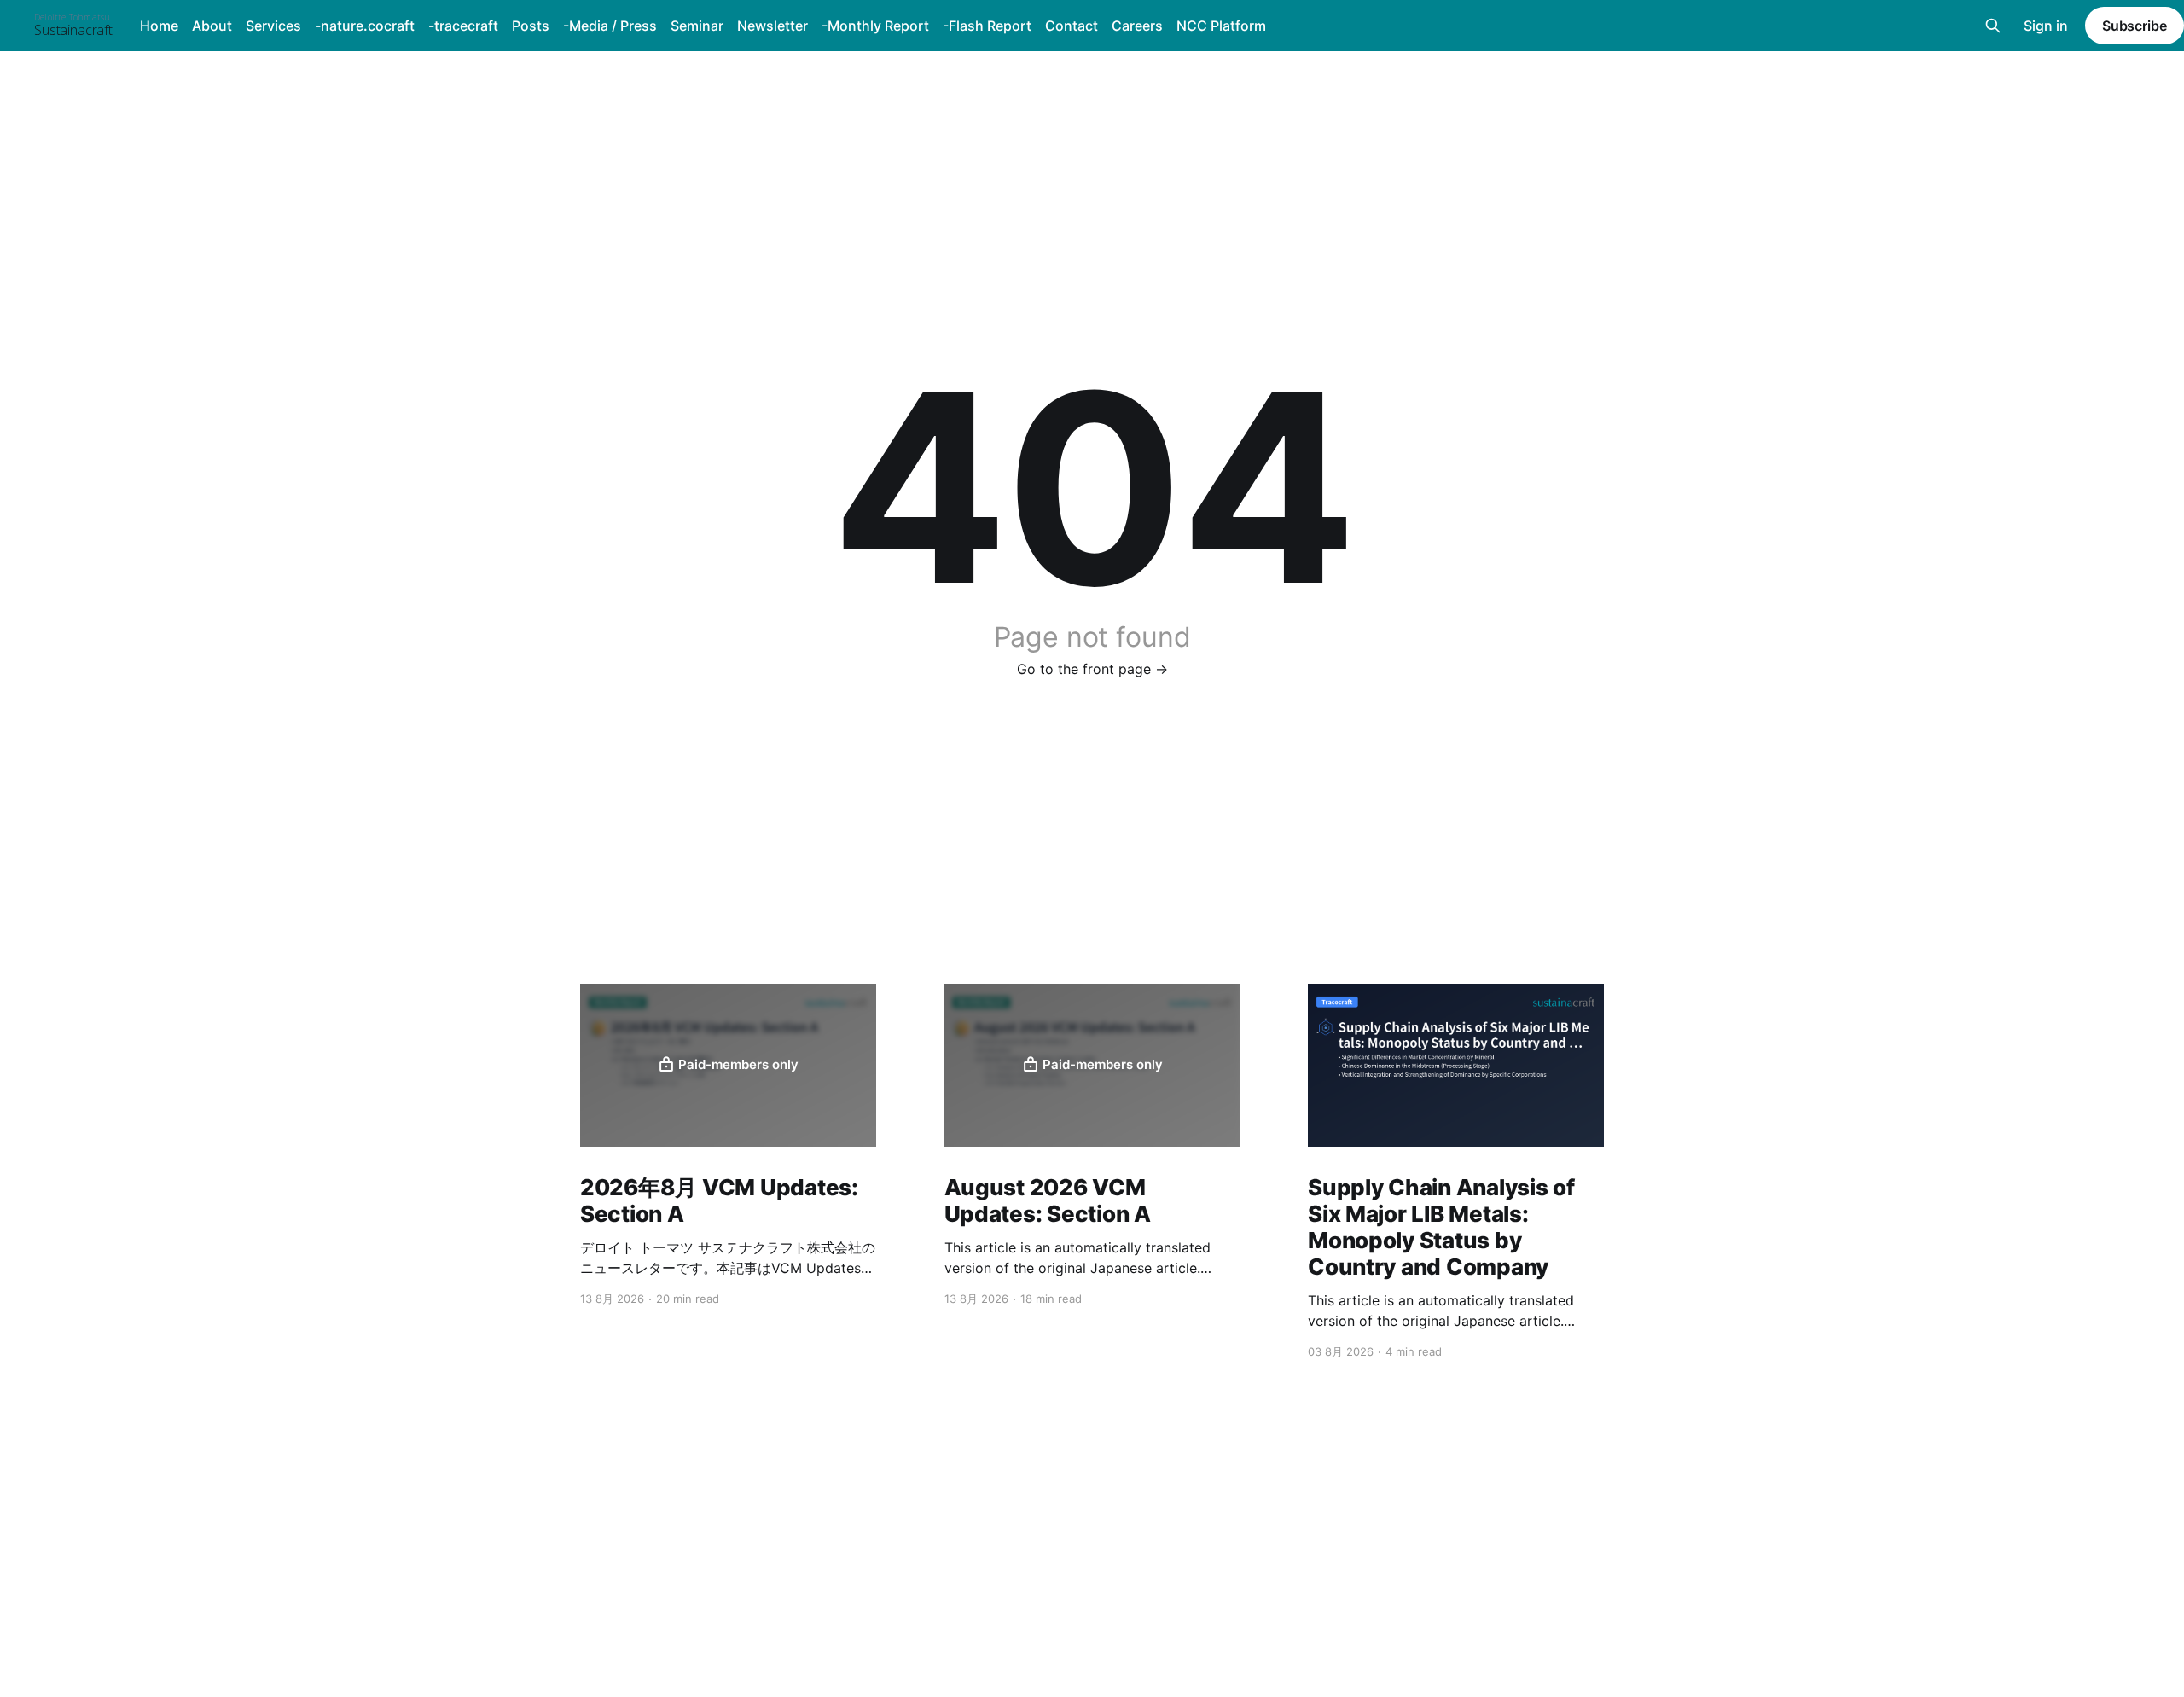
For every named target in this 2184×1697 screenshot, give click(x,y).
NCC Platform (1221, 26)
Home (159, 26)
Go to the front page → (1092, 669)
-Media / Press (610, 26)
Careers (1137, 26)
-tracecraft (463, 26)
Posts (531, 26)
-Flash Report (987, 26)
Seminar (697, 26)
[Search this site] (1993, 26)
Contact (1072, 26)
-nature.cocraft (365, 26)
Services (273, 26)
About (212, 26)
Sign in (2046, 26)
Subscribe (2135, 26)
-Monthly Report (875, 26)
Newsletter (773, 26)
